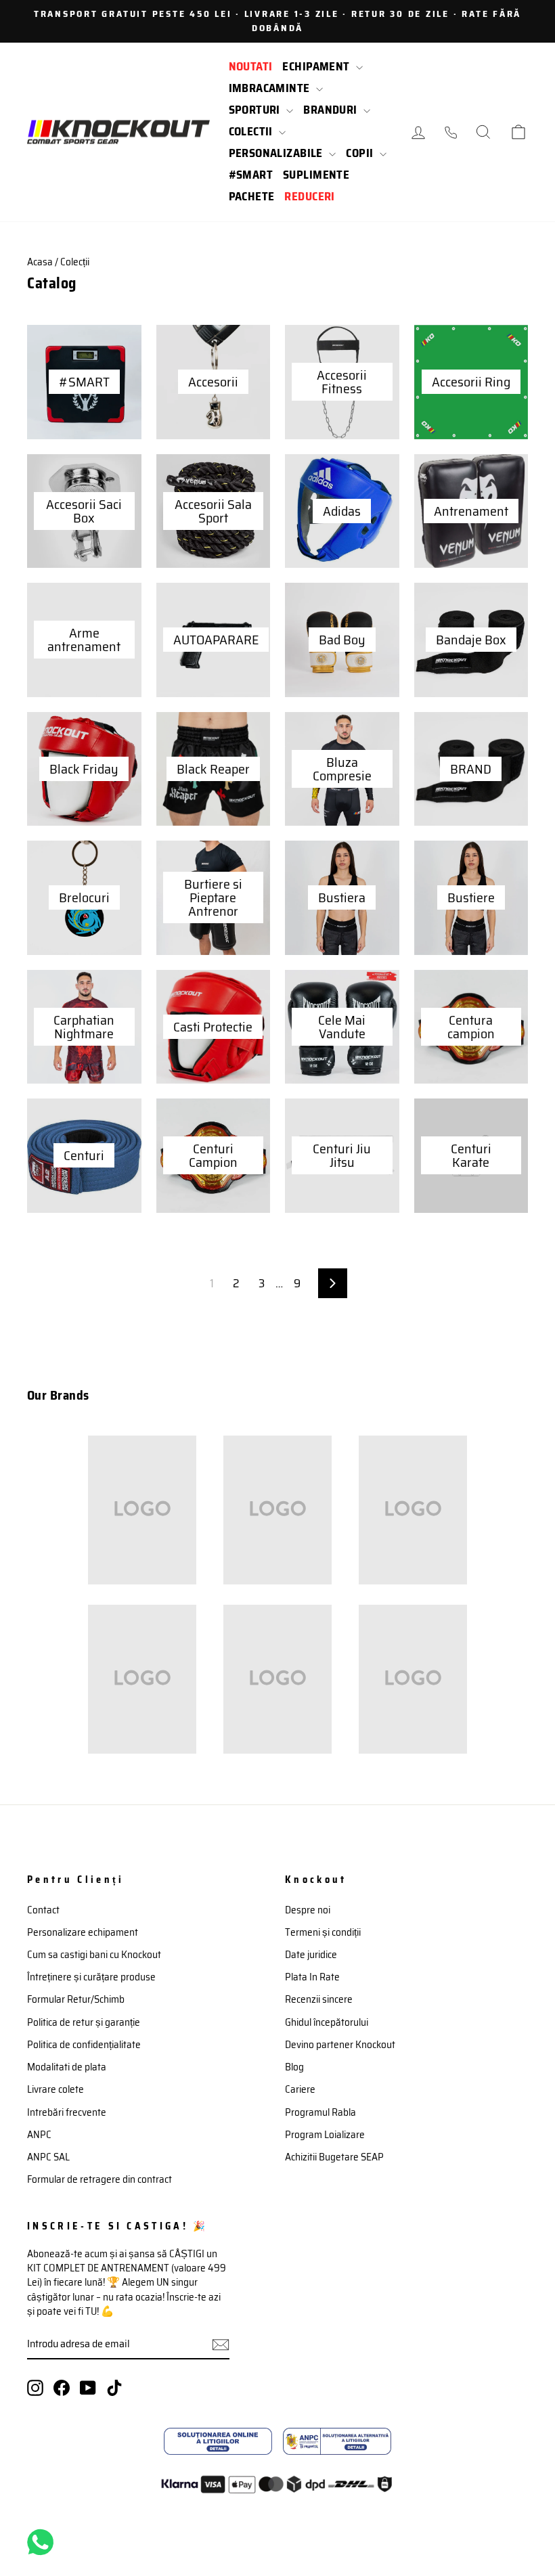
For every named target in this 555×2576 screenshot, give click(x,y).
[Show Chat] (44, 2542)
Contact (43, 1910)
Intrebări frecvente (67, 2112)
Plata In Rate (312, 1977)
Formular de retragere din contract (99, 2179)
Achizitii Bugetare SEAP (334, 2157)
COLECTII (252, 131)
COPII (361, 153)
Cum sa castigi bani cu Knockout (94, 1955)
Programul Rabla (320, 2112)
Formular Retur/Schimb (76, 1999)
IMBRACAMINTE (271, 88)
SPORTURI (256, 110)
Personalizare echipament (83, 1932)
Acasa (40, 262)
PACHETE (252, 196)
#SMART (251, 175)
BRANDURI (332, 110)
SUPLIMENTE (316, 175)
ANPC (39, 2135)
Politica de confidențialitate (84, 2045)
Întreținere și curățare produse (91, 1977)
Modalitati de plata (67, 2067)
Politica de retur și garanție (84, 2022)
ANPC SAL (48, 2157)
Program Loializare (325, 2135)
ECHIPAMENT (317, 66)
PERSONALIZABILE (277, 153)
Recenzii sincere (319, 1999)
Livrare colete (56, 2089)
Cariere (300, 2089)
